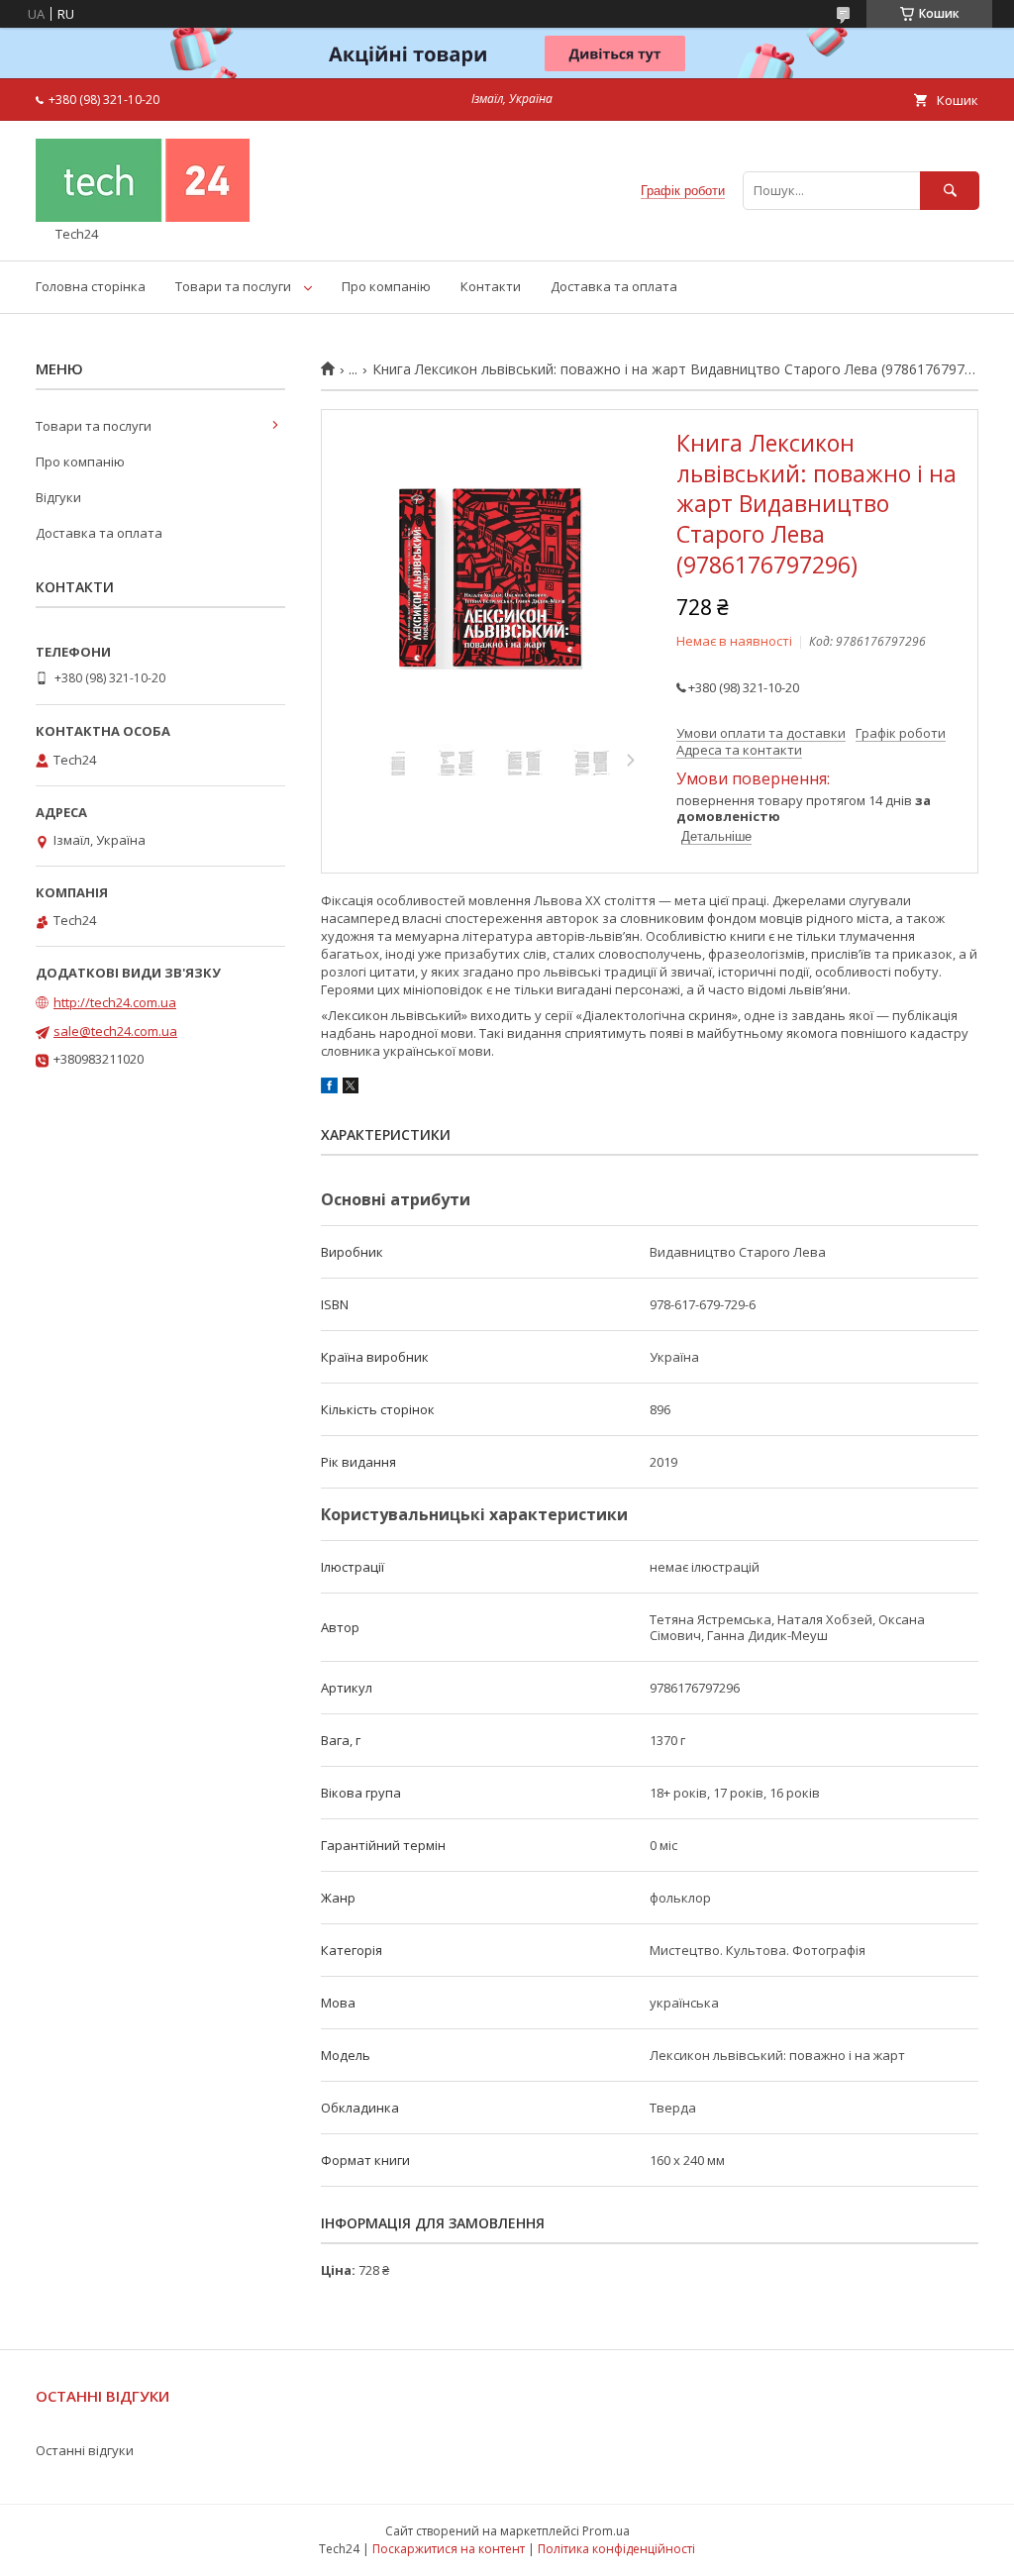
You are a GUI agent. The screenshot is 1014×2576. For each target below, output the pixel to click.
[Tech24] (143, 217)
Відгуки (58, 497)
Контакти (491, 286)
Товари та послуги (233, 286)
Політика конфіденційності (616, 2549)
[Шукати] (950, 191)
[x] (351, 1088)
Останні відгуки (85, 2450)
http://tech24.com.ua (115, 1002)
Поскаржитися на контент (449, 2549)
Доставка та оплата (614, 286)
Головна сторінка (91, 286)
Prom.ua (606, 2531)
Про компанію (386, 286)
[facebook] (329, 1088)
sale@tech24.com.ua (115, 1031)
